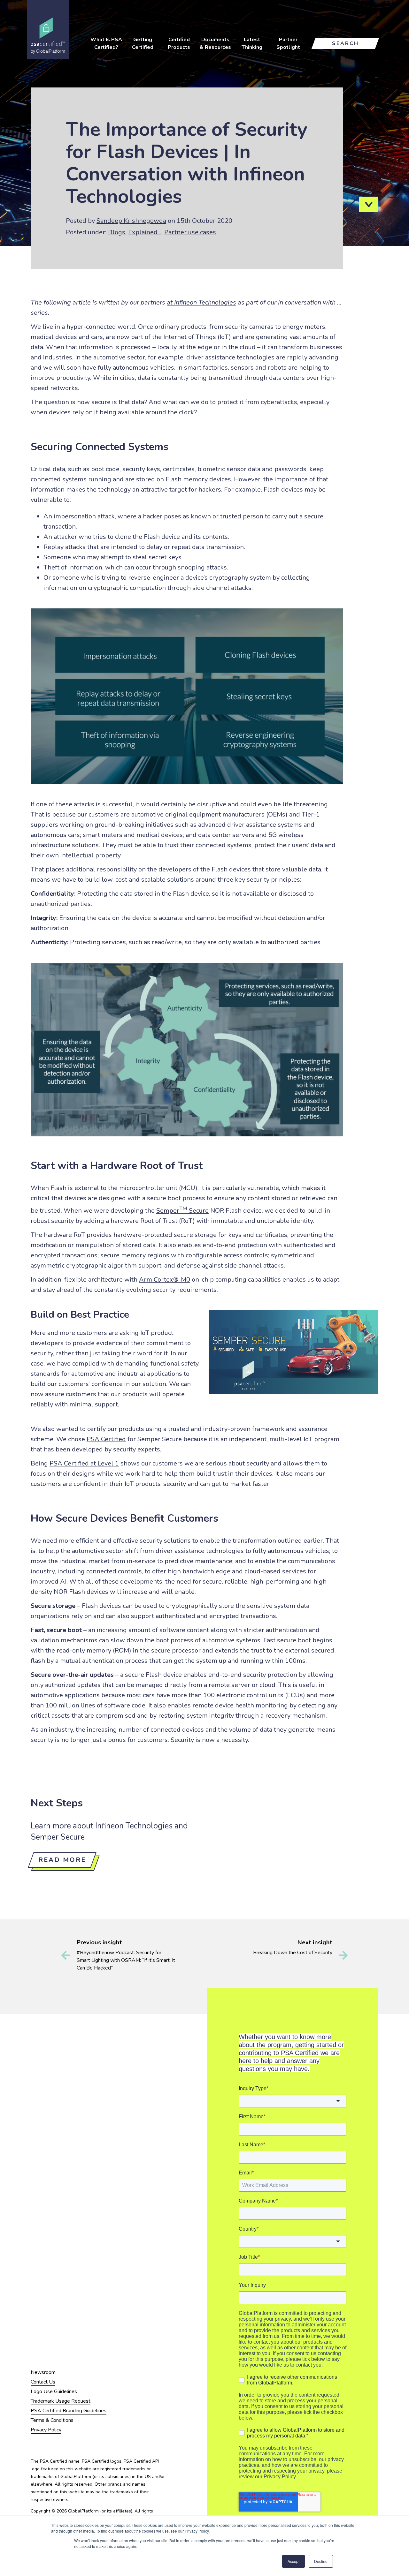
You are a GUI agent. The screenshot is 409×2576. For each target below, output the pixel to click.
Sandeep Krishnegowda (131, 221)
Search (345, 43)
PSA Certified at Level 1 (84, 1463)
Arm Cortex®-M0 (165, 1280)
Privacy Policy (46, 2430)
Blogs (117, 232)
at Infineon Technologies (201, 302)
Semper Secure (182, 1211)
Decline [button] (321, 2561)
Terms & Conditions (52, 2420)
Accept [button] (293, 2561)
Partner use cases (190, 232)
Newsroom (43, 2372)
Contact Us (43, 2382)
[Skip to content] (369, 204)
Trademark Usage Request (61, 2401)
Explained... (145, 232)
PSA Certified (106, 1439)
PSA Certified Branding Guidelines (69, 2411)
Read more (62, 1860)
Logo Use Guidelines (54, 2391)
